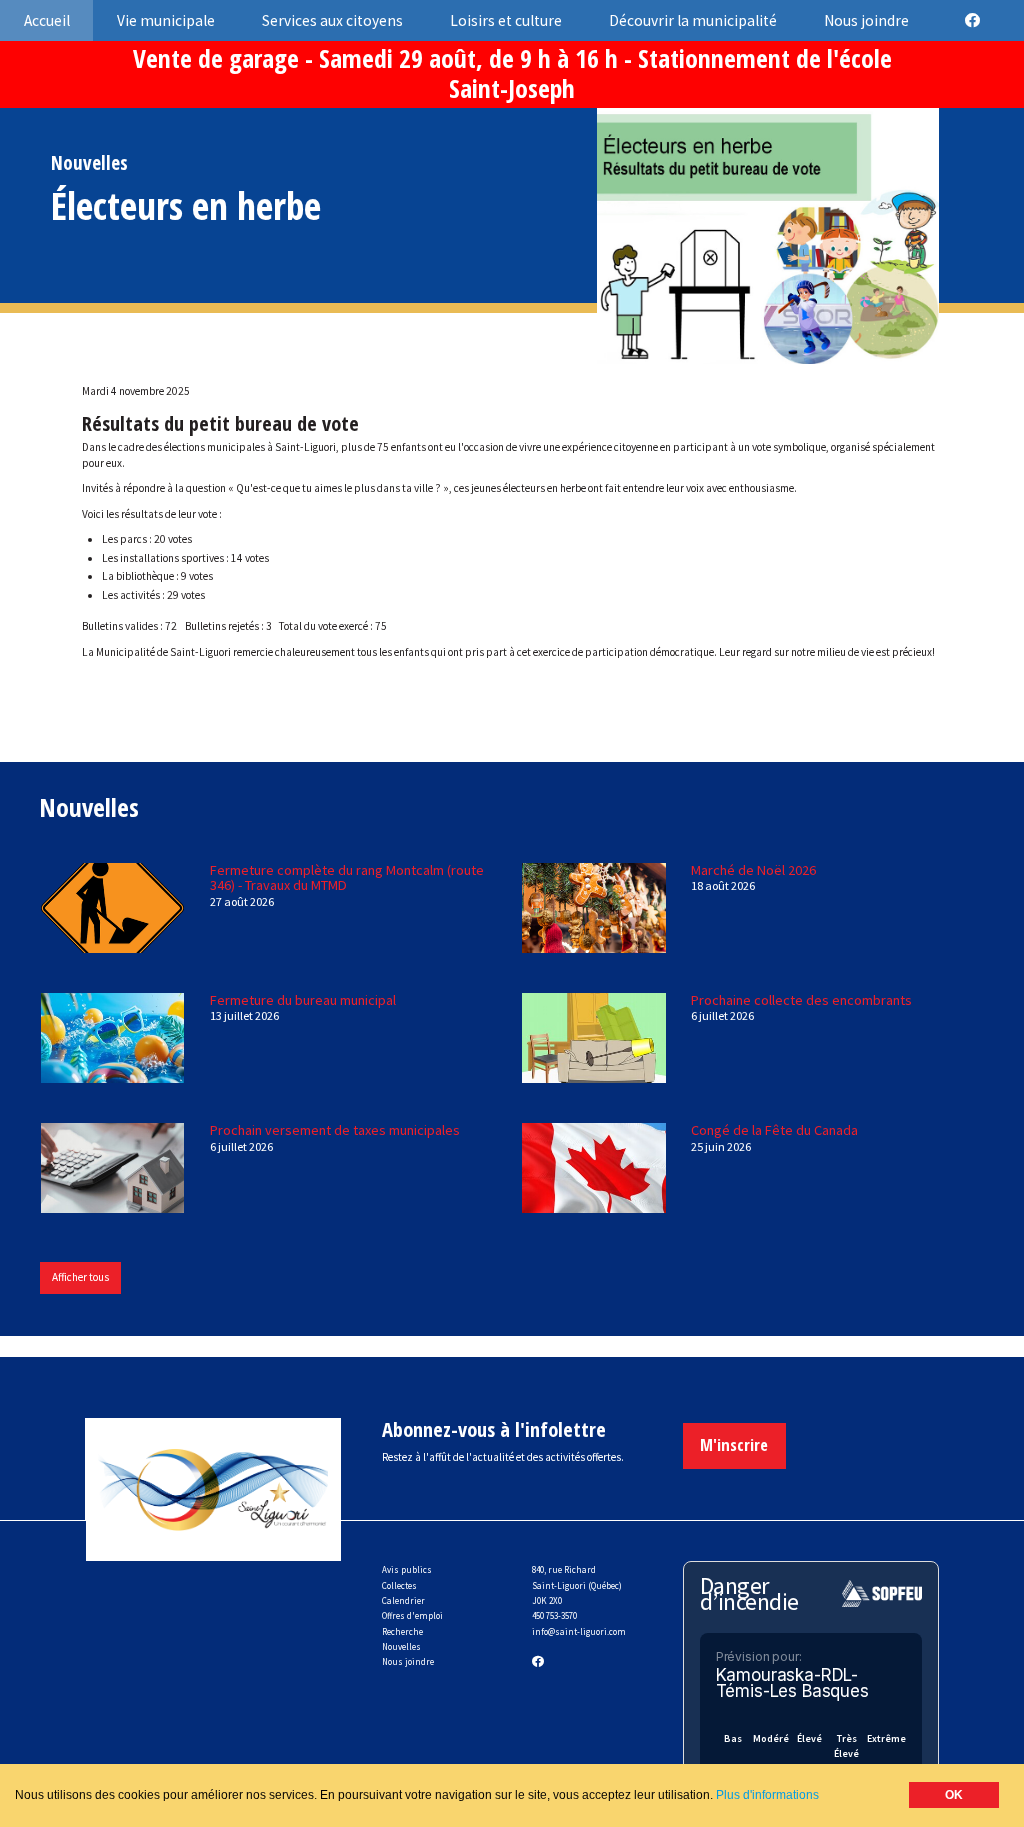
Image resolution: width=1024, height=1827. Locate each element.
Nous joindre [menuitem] (866, 20)
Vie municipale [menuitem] (166, 20)
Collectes (399, 1585)
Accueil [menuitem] (47, 20)
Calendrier (403, 1600)
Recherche (402, 1631)
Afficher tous (80, 1277)
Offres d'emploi (412, 1615)
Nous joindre (408, 1661)
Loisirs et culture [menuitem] (506, 20)
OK (954, 1795)
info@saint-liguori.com (579, 1631)
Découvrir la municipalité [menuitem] (693, 20)
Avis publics (407, 1569)
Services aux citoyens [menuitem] (332, 20)
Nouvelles (401, 1646)
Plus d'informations (767, 1795)
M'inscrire (734, 1444)
